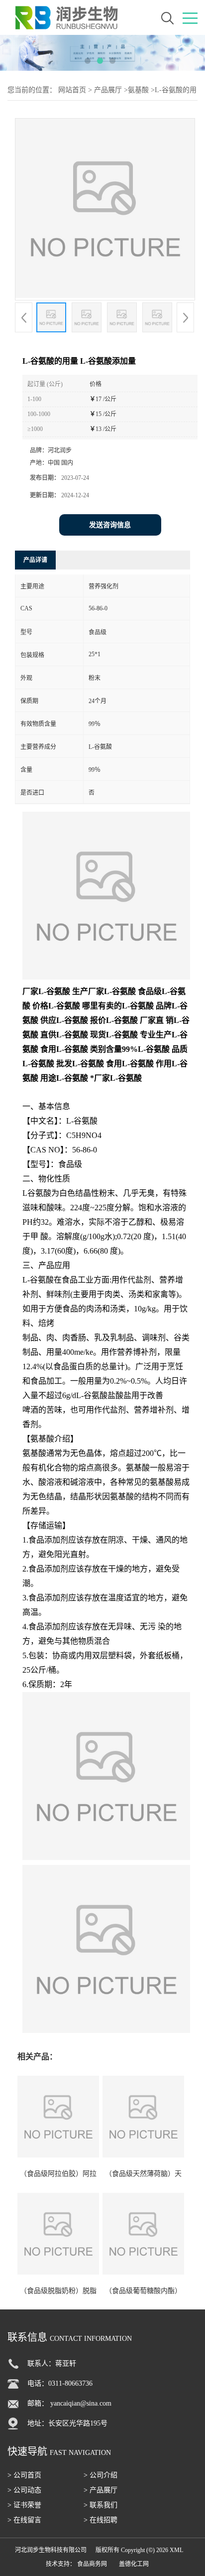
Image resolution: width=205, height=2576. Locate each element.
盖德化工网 (134, 2564)
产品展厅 (108, 90)
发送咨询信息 (110, 525)
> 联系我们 (101, 2505)
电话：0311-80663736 (60, 2383)
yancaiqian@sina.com (81, 2403)
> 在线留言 (24, 2520)
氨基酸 (138, 90)
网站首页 (72, 90)
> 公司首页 (24, 2475)
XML (176, 2550)
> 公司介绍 (101, 2475)
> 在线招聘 (101, 2520)
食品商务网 (92, 2564)
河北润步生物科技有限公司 (51, 2550)
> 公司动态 (24, 2490)
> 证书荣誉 (24, 2505)
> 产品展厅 (101, 2490)
